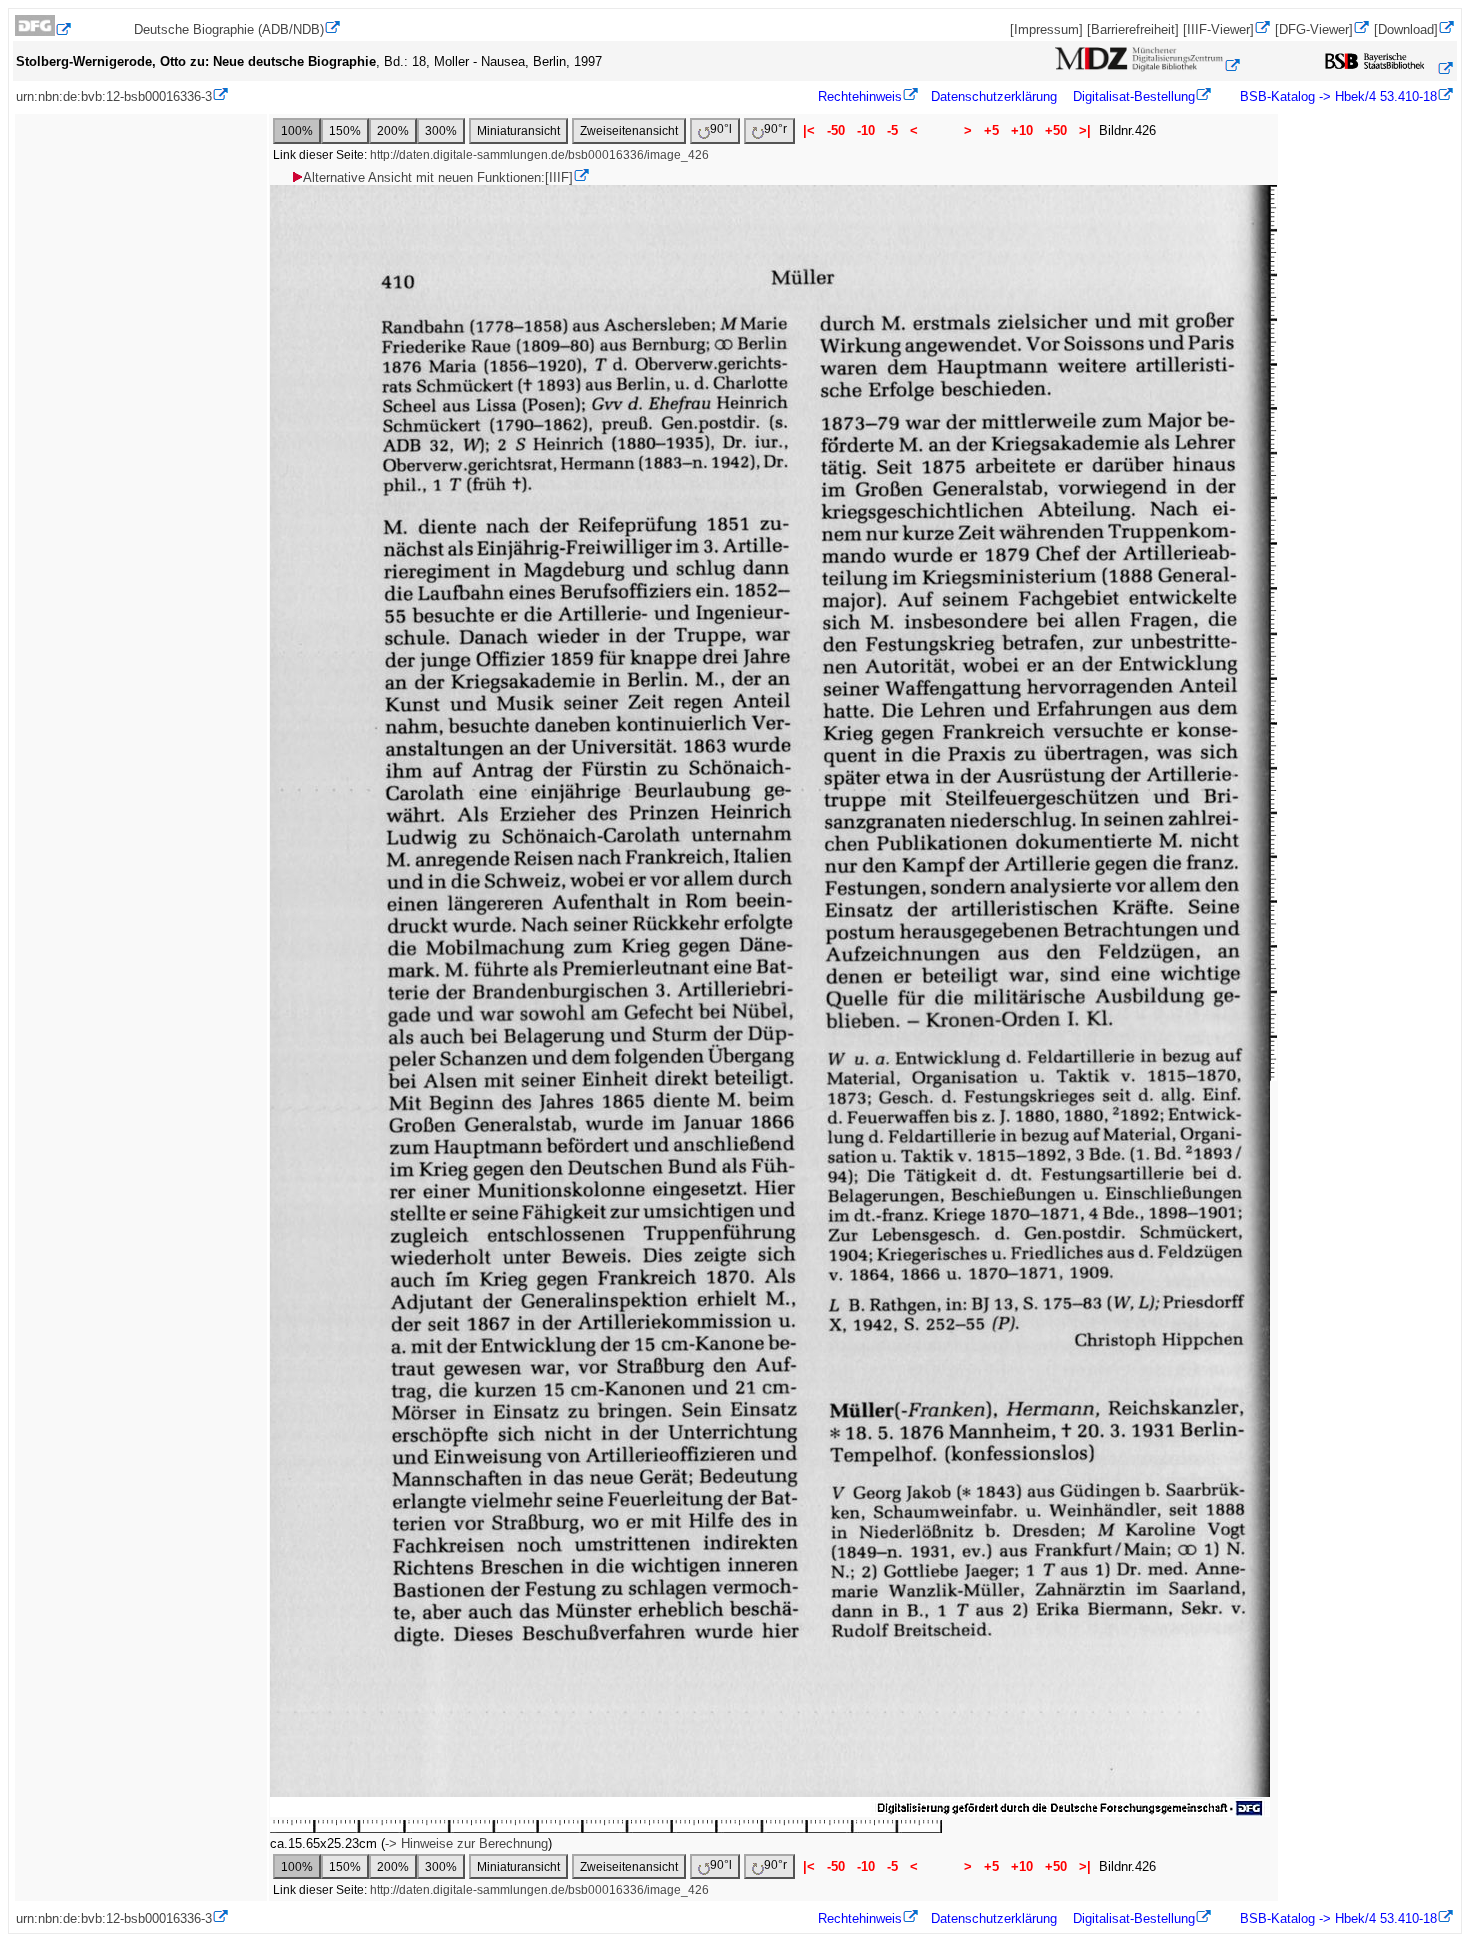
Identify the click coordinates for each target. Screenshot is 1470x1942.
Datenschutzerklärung (994, 96)
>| (1085, 130)
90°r (775, 129)
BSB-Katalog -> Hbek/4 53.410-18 (1336, 96)
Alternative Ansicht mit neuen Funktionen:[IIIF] (438, 177)
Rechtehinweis (860, 96)
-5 (892, 130)
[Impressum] (1046, 29)
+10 (1022, 130)
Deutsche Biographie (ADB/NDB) (229, 29)
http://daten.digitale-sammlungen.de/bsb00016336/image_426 (539, 155)
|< (809, 130)
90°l (721, 129)
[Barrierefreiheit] (1133, 29)
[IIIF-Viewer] (1218, 29)
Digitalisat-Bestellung (1134, 96)
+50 (1056, 130)
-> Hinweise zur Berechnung (466, 1843)
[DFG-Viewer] (1314, 29)
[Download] (1406, 29)
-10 (866, 130)
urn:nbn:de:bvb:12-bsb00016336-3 (114, 96)
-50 (836, 130)
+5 (991, 130)
